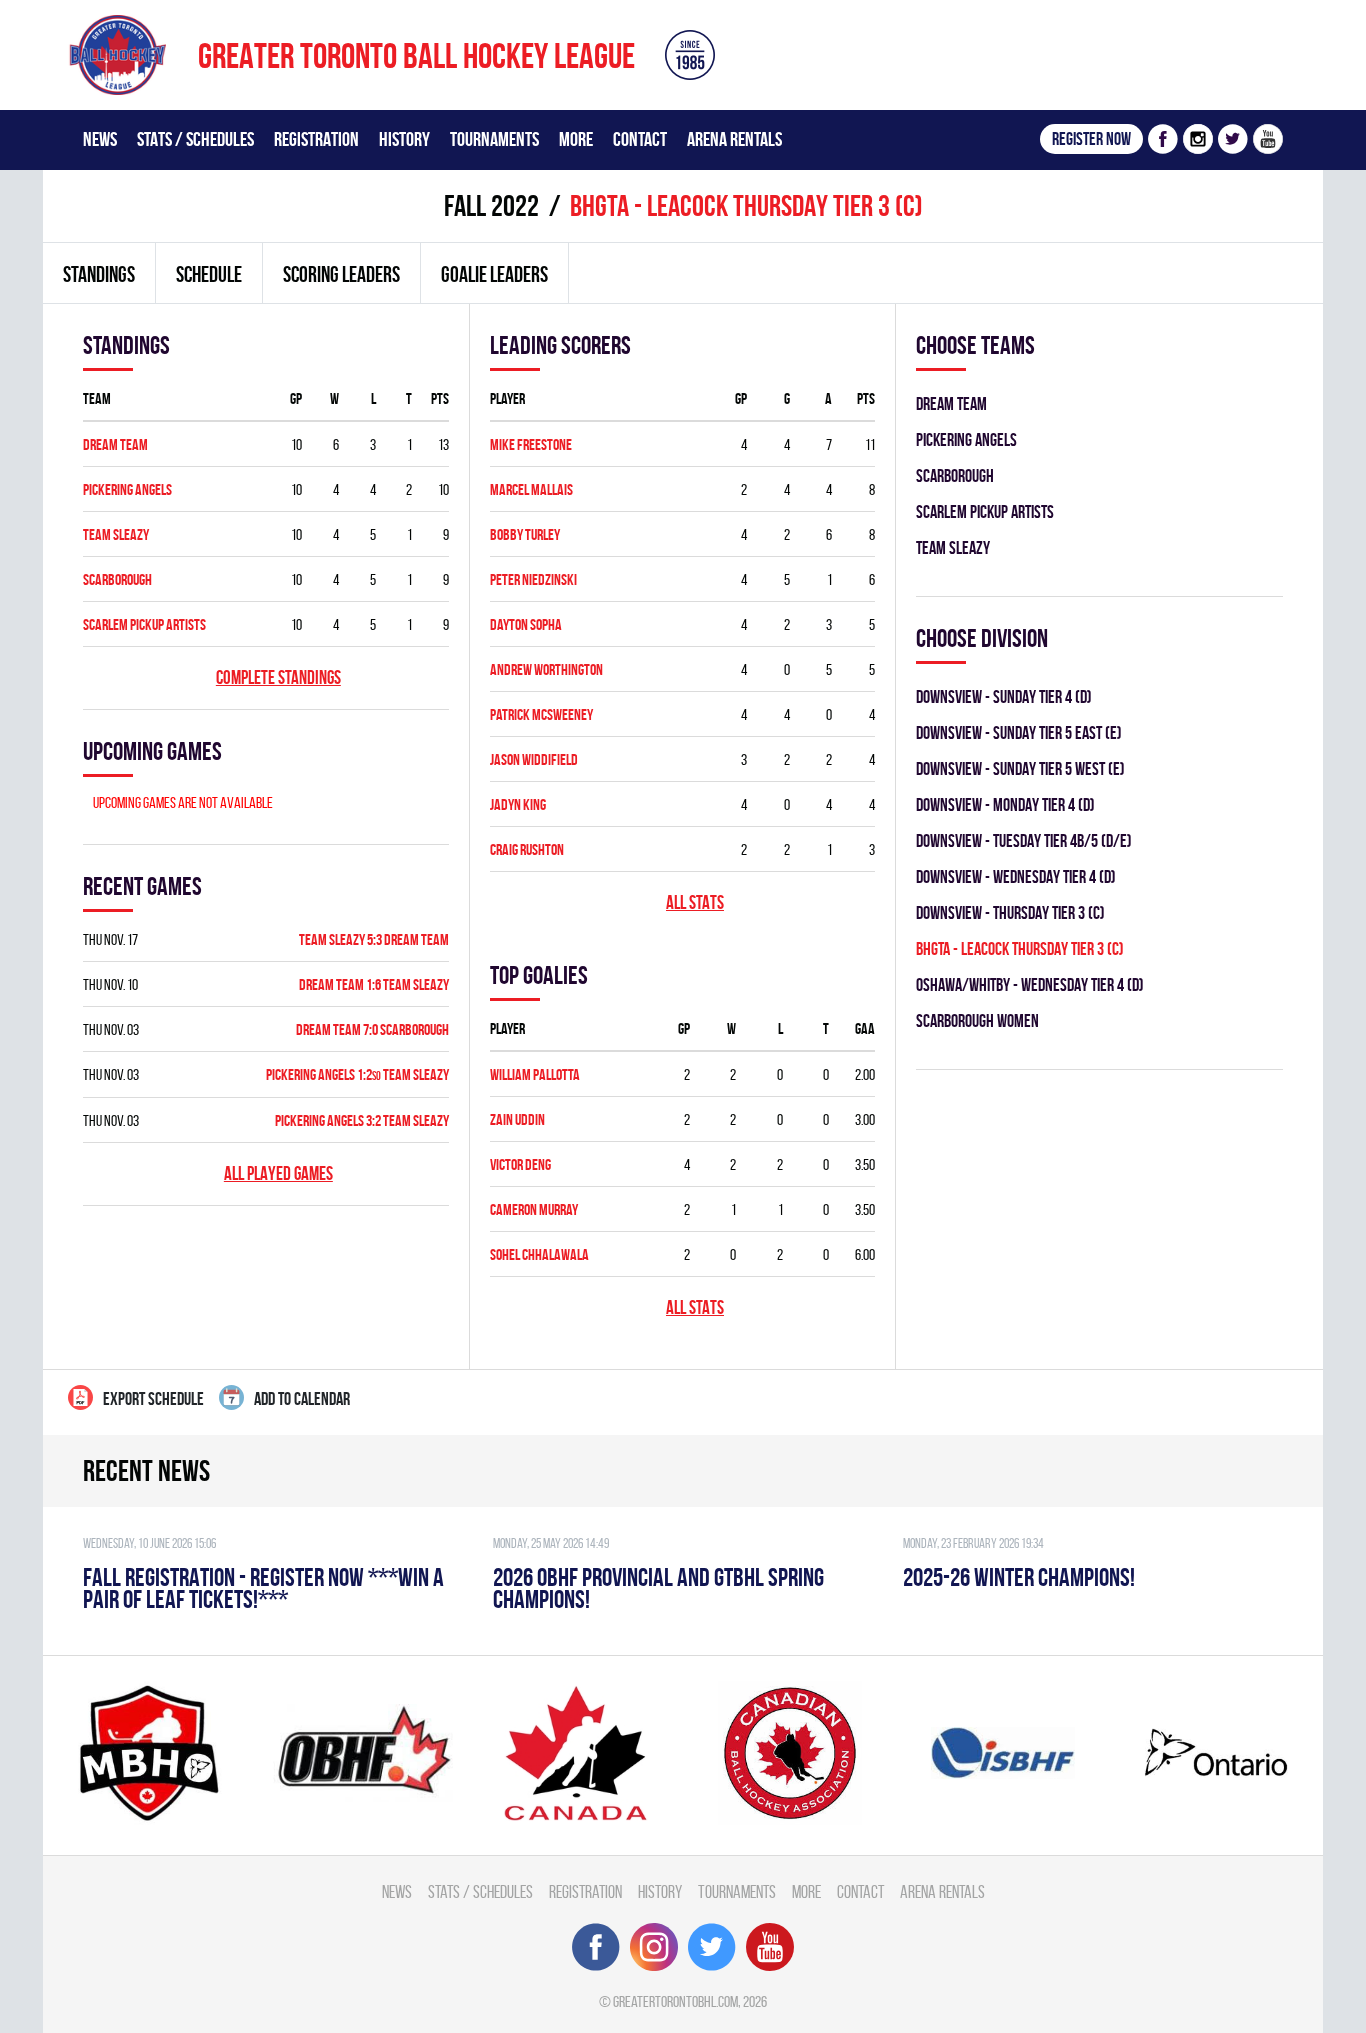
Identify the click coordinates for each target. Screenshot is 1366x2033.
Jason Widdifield (534, 759)
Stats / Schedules (195, 139)
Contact (640, 139)
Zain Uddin (517, 1119)
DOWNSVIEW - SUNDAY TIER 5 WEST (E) (1020, 768)
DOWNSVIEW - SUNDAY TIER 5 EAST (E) (1019, 732)
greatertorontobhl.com (675, 2001)
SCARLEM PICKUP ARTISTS (144, 624)
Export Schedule (153, 1398)
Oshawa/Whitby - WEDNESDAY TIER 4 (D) (1030, 984)
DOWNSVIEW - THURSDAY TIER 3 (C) (1010, 912)
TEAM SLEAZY (116, 534)
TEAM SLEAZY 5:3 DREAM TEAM (374, 939)
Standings (99, 274)
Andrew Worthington (546, 669)
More (576, 139)
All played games (278, 1173)
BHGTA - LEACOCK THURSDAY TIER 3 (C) (1020, 948)
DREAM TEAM (115, 444)
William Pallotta (535, 1074)
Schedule (209, 274)
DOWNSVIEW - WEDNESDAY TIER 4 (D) (1016, 876)
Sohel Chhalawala (539, 1254)
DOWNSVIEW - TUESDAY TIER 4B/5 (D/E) (1024, 840)
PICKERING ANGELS (127, 489)
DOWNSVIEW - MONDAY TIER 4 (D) (1005, 804)
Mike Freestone (531, 444)
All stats (695, 902)
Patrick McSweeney (541, 714)
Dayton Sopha (526, 624)
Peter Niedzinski (533, 579)
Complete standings (278, 677)
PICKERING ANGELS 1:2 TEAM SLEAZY (357, 1074)
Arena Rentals (734, 139)
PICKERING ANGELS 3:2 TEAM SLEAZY (362, 1120)
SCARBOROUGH (117, 579)
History (404, 139)
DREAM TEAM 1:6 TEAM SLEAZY (374, 984)
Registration (316, 139)
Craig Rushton (527, 849)
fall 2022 (491, 205)
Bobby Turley (525, 534)
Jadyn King (518, 804)
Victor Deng (520, 1164)
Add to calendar (302, 1398)
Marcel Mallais (531, 489)
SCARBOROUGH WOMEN (977, 1020)
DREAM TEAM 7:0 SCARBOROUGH (372, 1029)
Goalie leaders (494, 274)
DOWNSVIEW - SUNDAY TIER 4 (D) (1004, 696)
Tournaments (494, 139)
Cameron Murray (534, 1209)
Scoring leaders (341, 274)
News (100, 139)
